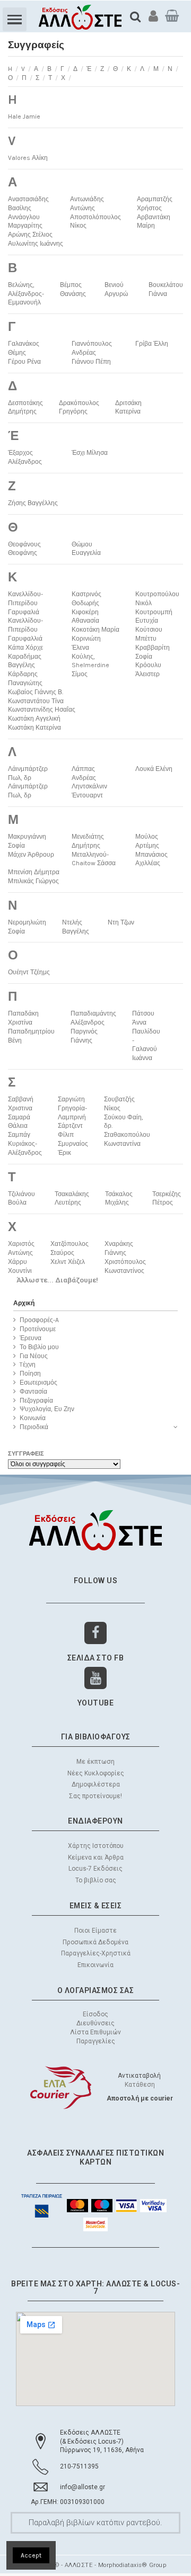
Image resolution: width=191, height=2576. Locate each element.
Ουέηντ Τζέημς (29, 972)
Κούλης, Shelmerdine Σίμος (90, 666)
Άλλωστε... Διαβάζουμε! (57, 1280)
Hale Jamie (24, 116)
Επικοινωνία (95, 1965)
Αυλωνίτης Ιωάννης (36, 244)
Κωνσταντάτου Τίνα (36, 701)
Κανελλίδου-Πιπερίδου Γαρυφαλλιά (25, 630)
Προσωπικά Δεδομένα (95, 1942)
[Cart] (172, 16)
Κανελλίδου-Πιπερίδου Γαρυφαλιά (25, 603)
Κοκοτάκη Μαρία (95, 630)
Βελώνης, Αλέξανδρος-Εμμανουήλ (26, 294)
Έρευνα (31, 1338)
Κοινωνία (33, 1418)
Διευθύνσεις (95, 2023)
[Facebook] (96, 1633)
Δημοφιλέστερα (96, 1784)
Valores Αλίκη (28, 158)
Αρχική (24, 1303)
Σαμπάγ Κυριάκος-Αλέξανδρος (25, 1144)
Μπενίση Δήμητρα (34, 872)
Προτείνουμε (38, 1329)
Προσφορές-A (39, 1320)
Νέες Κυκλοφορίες (96, 1773)
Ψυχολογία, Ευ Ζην (47, 1409)
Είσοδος (95, 2014)
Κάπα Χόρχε (25, 648)
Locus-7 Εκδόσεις (95, 1869)
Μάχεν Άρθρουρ (31, 855)
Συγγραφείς (26, 1454)
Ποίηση (30, 1374)
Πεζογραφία (36, 1401)
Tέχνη (28, 1365)
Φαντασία (33, 1392)
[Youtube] (96, 1678)
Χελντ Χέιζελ (68, 1262)
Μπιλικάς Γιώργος (33, 881)
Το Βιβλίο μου (39, 1347)
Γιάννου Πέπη (91, 362)
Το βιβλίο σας (96, 1880)
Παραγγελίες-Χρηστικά (96, 1953)
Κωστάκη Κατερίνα (34, 728)
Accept (31, 2555)
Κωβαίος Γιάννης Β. (36, 692)
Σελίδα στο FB (96, 1658)
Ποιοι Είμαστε (95, 1931)
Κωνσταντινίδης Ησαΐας (42, 710)
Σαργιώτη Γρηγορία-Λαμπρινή (72, 1108)
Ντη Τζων (121, 922)
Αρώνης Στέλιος (30, 235)
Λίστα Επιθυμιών (95, 2032)
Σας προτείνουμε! (95, 1796)
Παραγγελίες (96, 2041)
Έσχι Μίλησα (90, 453)
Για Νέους (34, 1356)
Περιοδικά (34, 1427)
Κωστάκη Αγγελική (34, 719)
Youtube (96, 1703)
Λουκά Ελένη (154, 769)
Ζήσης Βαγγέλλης (33, 503)
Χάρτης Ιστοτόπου (96, 1846)
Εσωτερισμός (38, 1383)
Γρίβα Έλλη (152, 344)
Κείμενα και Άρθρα (96, 1857)
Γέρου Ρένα (24, 362)
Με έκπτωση (95, 1762)
